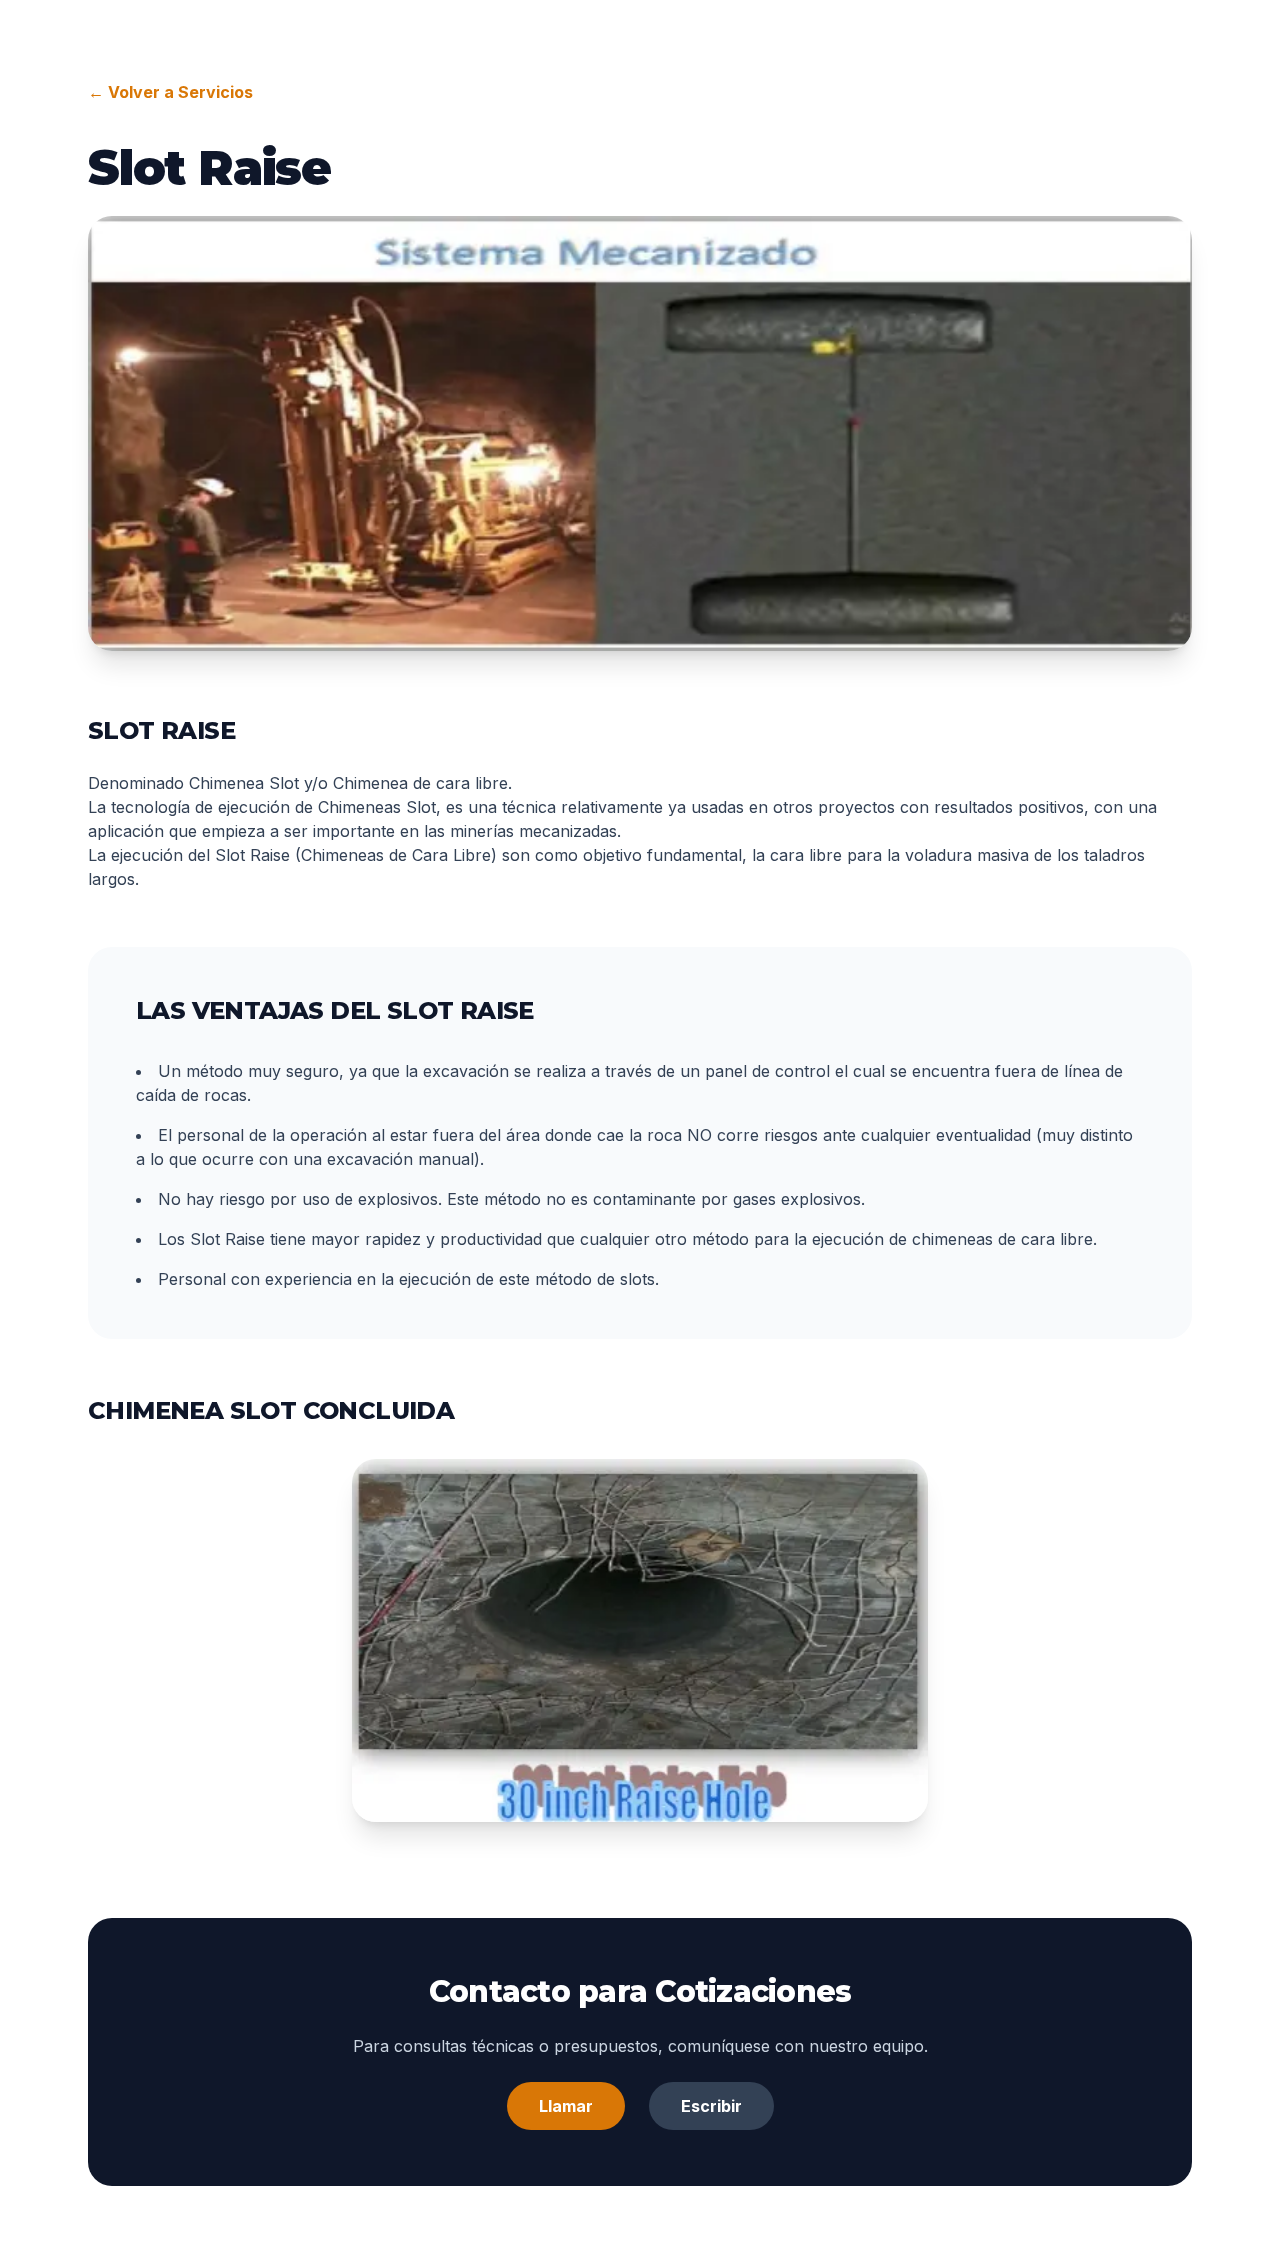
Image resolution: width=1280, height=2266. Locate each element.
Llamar (566, 2106)
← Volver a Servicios (170, 92)
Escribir (711, 2106)
